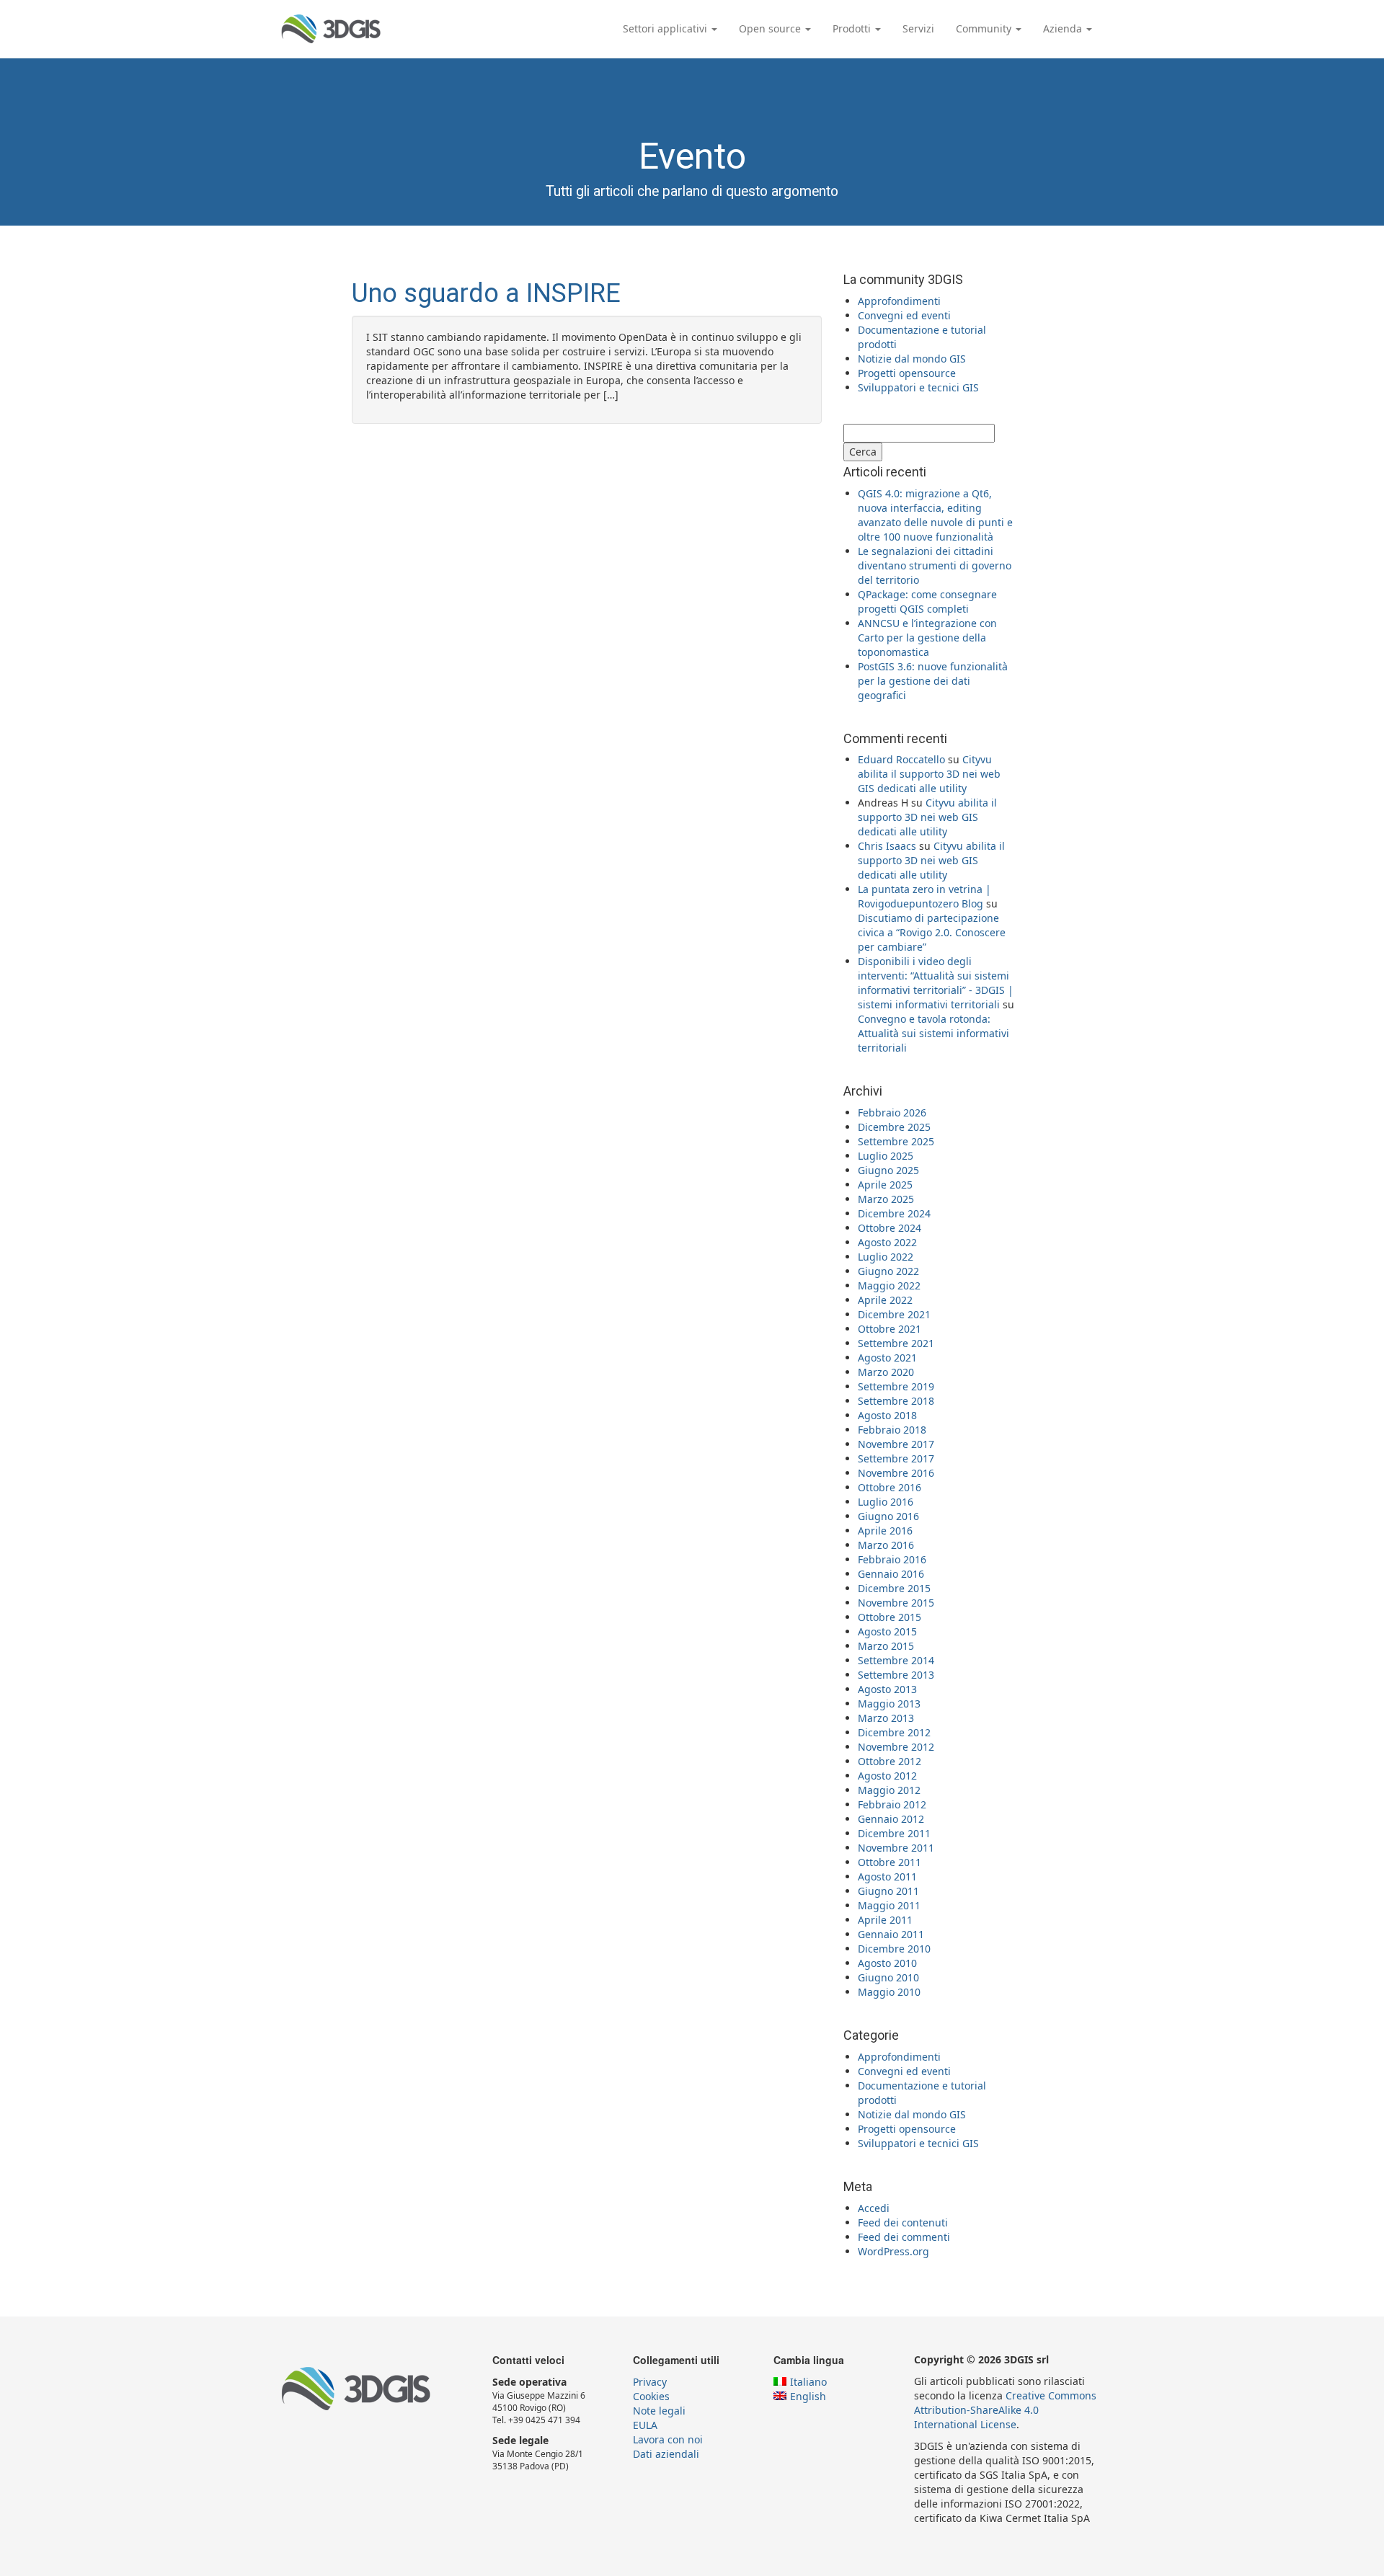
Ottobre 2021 (890, 1329)
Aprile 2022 (885, 1300)
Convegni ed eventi (904, 315)
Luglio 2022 (886, 1257)
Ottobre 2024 (890, 1228)
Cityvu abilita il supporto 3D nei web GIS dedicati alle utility (929, 774)
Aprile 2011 (885, 1920)
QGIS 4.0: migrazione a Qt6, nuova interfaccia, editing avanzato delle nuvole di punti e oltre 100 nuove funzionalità (935, 515)
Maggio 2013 (889, 1704)
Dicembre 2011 (894, 1833)
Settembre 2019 (896, 1386)
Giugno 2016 (888, 1516)
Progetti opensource (907, 373)
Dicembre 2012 (894, 1732)
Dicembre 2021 (894, 1314)
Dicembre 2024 (894, 1213)
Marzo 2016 (886, 1545)
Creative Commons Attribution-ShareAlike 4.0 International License (1005, 2410)
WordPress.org (893, 2251)
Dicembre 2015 (894, 1588)
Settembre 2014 (896, 1660)
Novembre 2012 (896, 1747)
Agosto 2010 (887, 1963)
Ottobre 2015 (890, 1617)
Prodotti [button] (853, 28)
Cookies (651, 2396)
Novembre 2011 (896, 1848)
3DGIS (331, 29)
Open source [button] (771, 28)
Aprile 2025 (885, 1185)
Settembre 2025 (896, 1141)
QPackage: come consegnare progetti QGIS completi (927, 601)
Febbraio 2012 (892, 1804)
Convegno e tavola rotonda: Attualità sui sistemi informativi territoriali (933, 1033)
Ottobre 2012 (890, 1761)
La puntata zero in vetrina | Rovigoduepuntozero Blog (924, 896)
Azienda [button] (1064, 28)
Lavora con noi (668, 2439)
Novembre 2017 (896, 1444)
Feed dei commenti (904, 2237)
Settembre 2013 (896, 1675)
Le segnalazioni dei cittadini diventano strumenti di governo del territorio (935, 565)
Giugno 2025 (888, 1170)
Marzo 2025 (886, 1199)
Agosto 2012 (887, 1776)
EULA (645, 2425)
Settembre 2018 (896, 1401)
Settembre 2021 (896, 1343)
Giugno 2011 (888, 1891)
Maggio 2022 (889, 1285)
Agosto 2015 (887, 1631)
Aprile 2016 (885, 1531)
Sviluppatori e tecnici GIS (918, 387)
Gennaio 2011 (891, 1934)
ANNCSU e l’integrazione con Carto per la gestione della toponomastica (927, 638)
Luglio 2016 (886, 1502)
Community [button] (985, 28)
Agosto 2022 (887, 1242)
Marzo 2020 (886, 1372)
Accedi (874, 2208)
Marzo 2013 (886, 1718)
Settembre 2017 (896, 1458)
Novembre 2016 (896, 1473)
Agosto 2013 (887, 1689)
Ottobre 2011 (890, 1862)
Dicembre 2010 (894, 1949)
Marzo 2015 (886, 1646)
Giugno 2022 (888, 1271)
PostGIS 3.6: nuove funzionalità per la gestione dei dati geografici (933, 681)
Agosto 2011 (887, 1877)
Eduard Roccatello (901, 759)
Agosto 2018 (887, 1415)
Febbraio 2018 (892, 1430)
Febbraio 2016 (892, 1559)
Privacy (650, 2382)
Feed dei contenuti (903, 2222)
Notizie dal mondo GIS (912, 359)
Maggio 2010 (889, 1992)
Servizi (918, 28)
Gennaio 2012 (891, 1819)
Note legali (659, 2411)
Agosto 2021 (887, 1358)
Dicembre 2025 (894, 1127)
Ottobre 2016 (890, 1487)
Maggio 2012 (889, 1790)
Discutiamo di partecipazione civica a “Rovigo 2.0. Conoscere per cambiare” (932, 932)
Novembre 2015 (896, 1603)
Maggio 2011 (889, 1905)
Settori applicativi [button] (666, 28)
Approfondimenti (899, 301)
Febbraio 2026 (892, 1112)
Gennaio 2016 (891, 1574)
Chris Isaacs (887, 846)
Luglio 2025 (886, 1156)
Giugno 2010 (888, 1977)
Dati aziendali (666, 2454)
